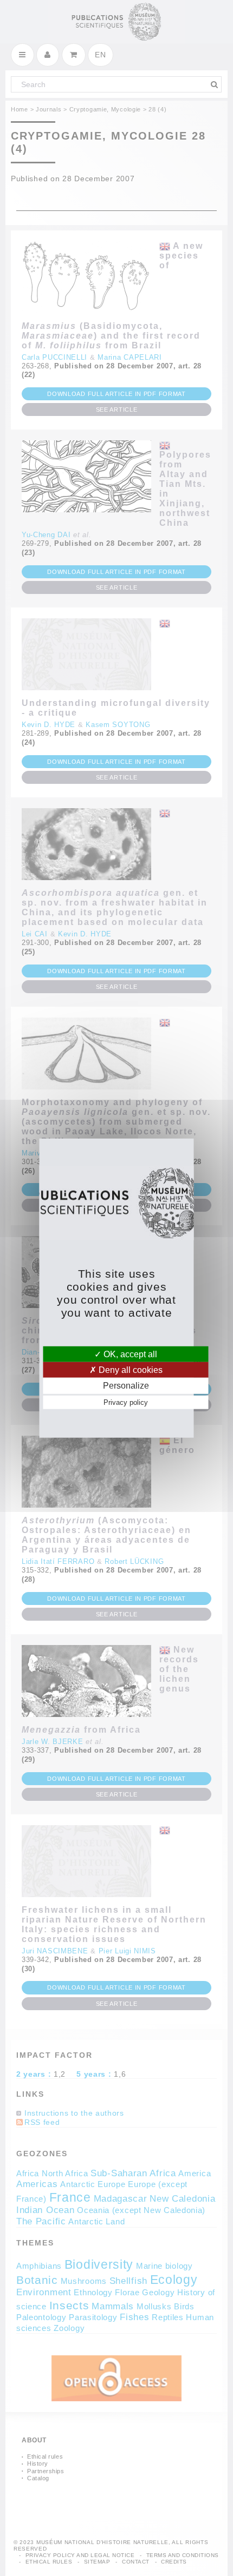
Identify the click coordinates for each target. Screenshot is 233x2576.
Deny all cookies (130, 1370)
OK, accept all (129, 1354)
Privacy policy (126, 1402)
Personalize (126, 1386)
